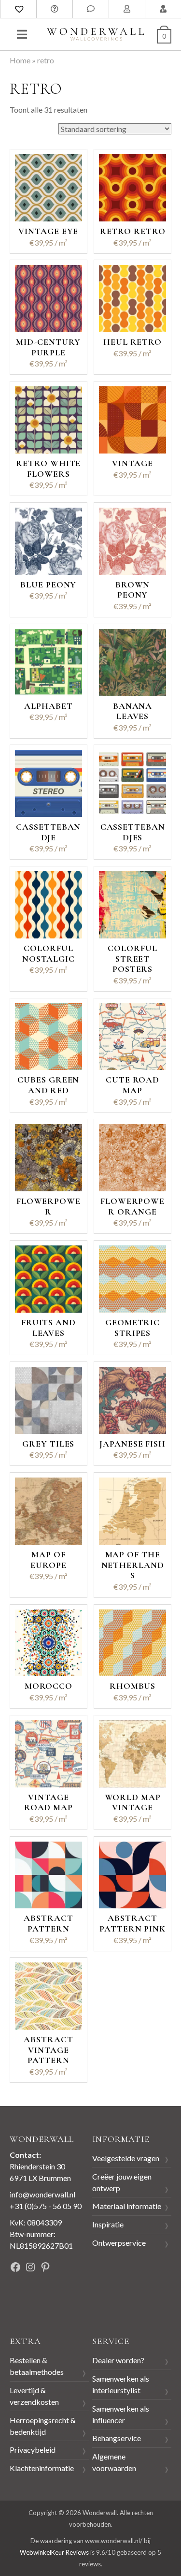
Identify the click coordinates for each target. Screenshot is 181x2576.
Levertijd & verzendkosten (34, 2396)
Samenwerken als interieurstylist (121, 2384)
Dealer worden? (118, 2360)
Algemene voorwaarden (114, 2462)
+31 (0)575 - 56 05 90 (46, 2206)
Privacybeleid (33, 2450)
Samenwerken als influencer (121, 2414)
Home (20, 60)
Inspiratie (108, 2224)
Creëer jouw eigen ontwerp (122, 2182)
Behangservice (117, 2438)
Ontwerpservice (119, 2243)
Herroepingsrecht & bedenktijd (43, 2426)
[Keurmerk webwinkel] (31, 2301)
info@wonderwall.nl (42, 2194)
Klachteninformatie (42, 2468)
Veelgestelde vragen (126, 2158)
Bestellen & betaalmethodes (37, 2366)
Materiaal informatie (127, 2206)
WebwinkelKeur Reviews (54, 2552)
